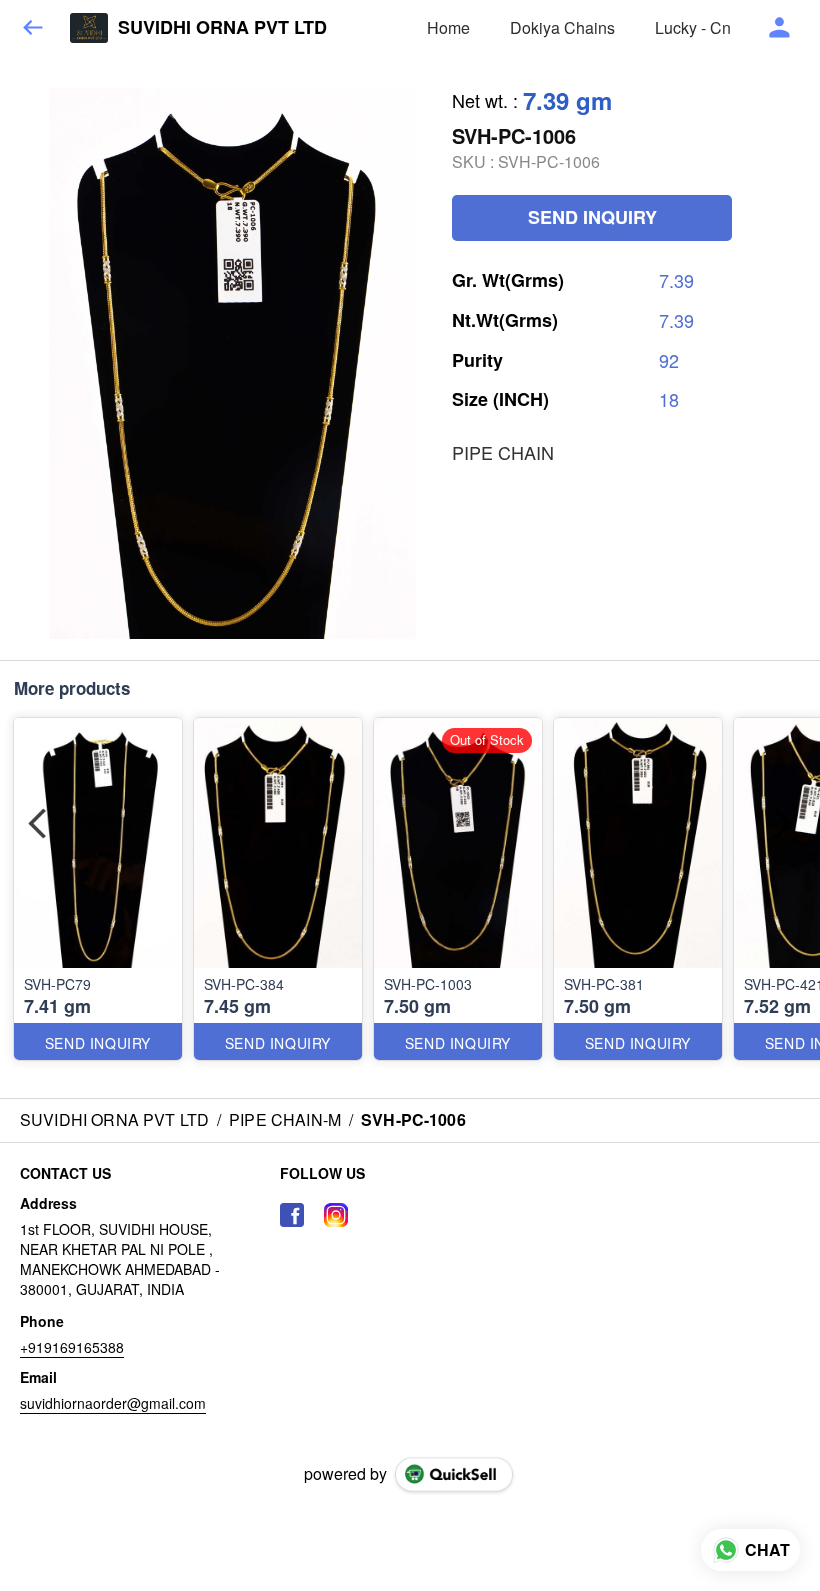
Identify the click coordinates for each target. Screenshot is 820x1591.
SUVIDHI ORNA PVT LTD (222, 28)
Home (448, 27)
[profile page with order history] (780, 28)
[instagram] (336, 1215)
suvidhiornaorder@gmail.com (113, 1403)
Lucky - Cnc (697, 27)
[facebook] (292, 1215)
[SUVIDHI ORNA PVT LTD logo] (89, 28)
